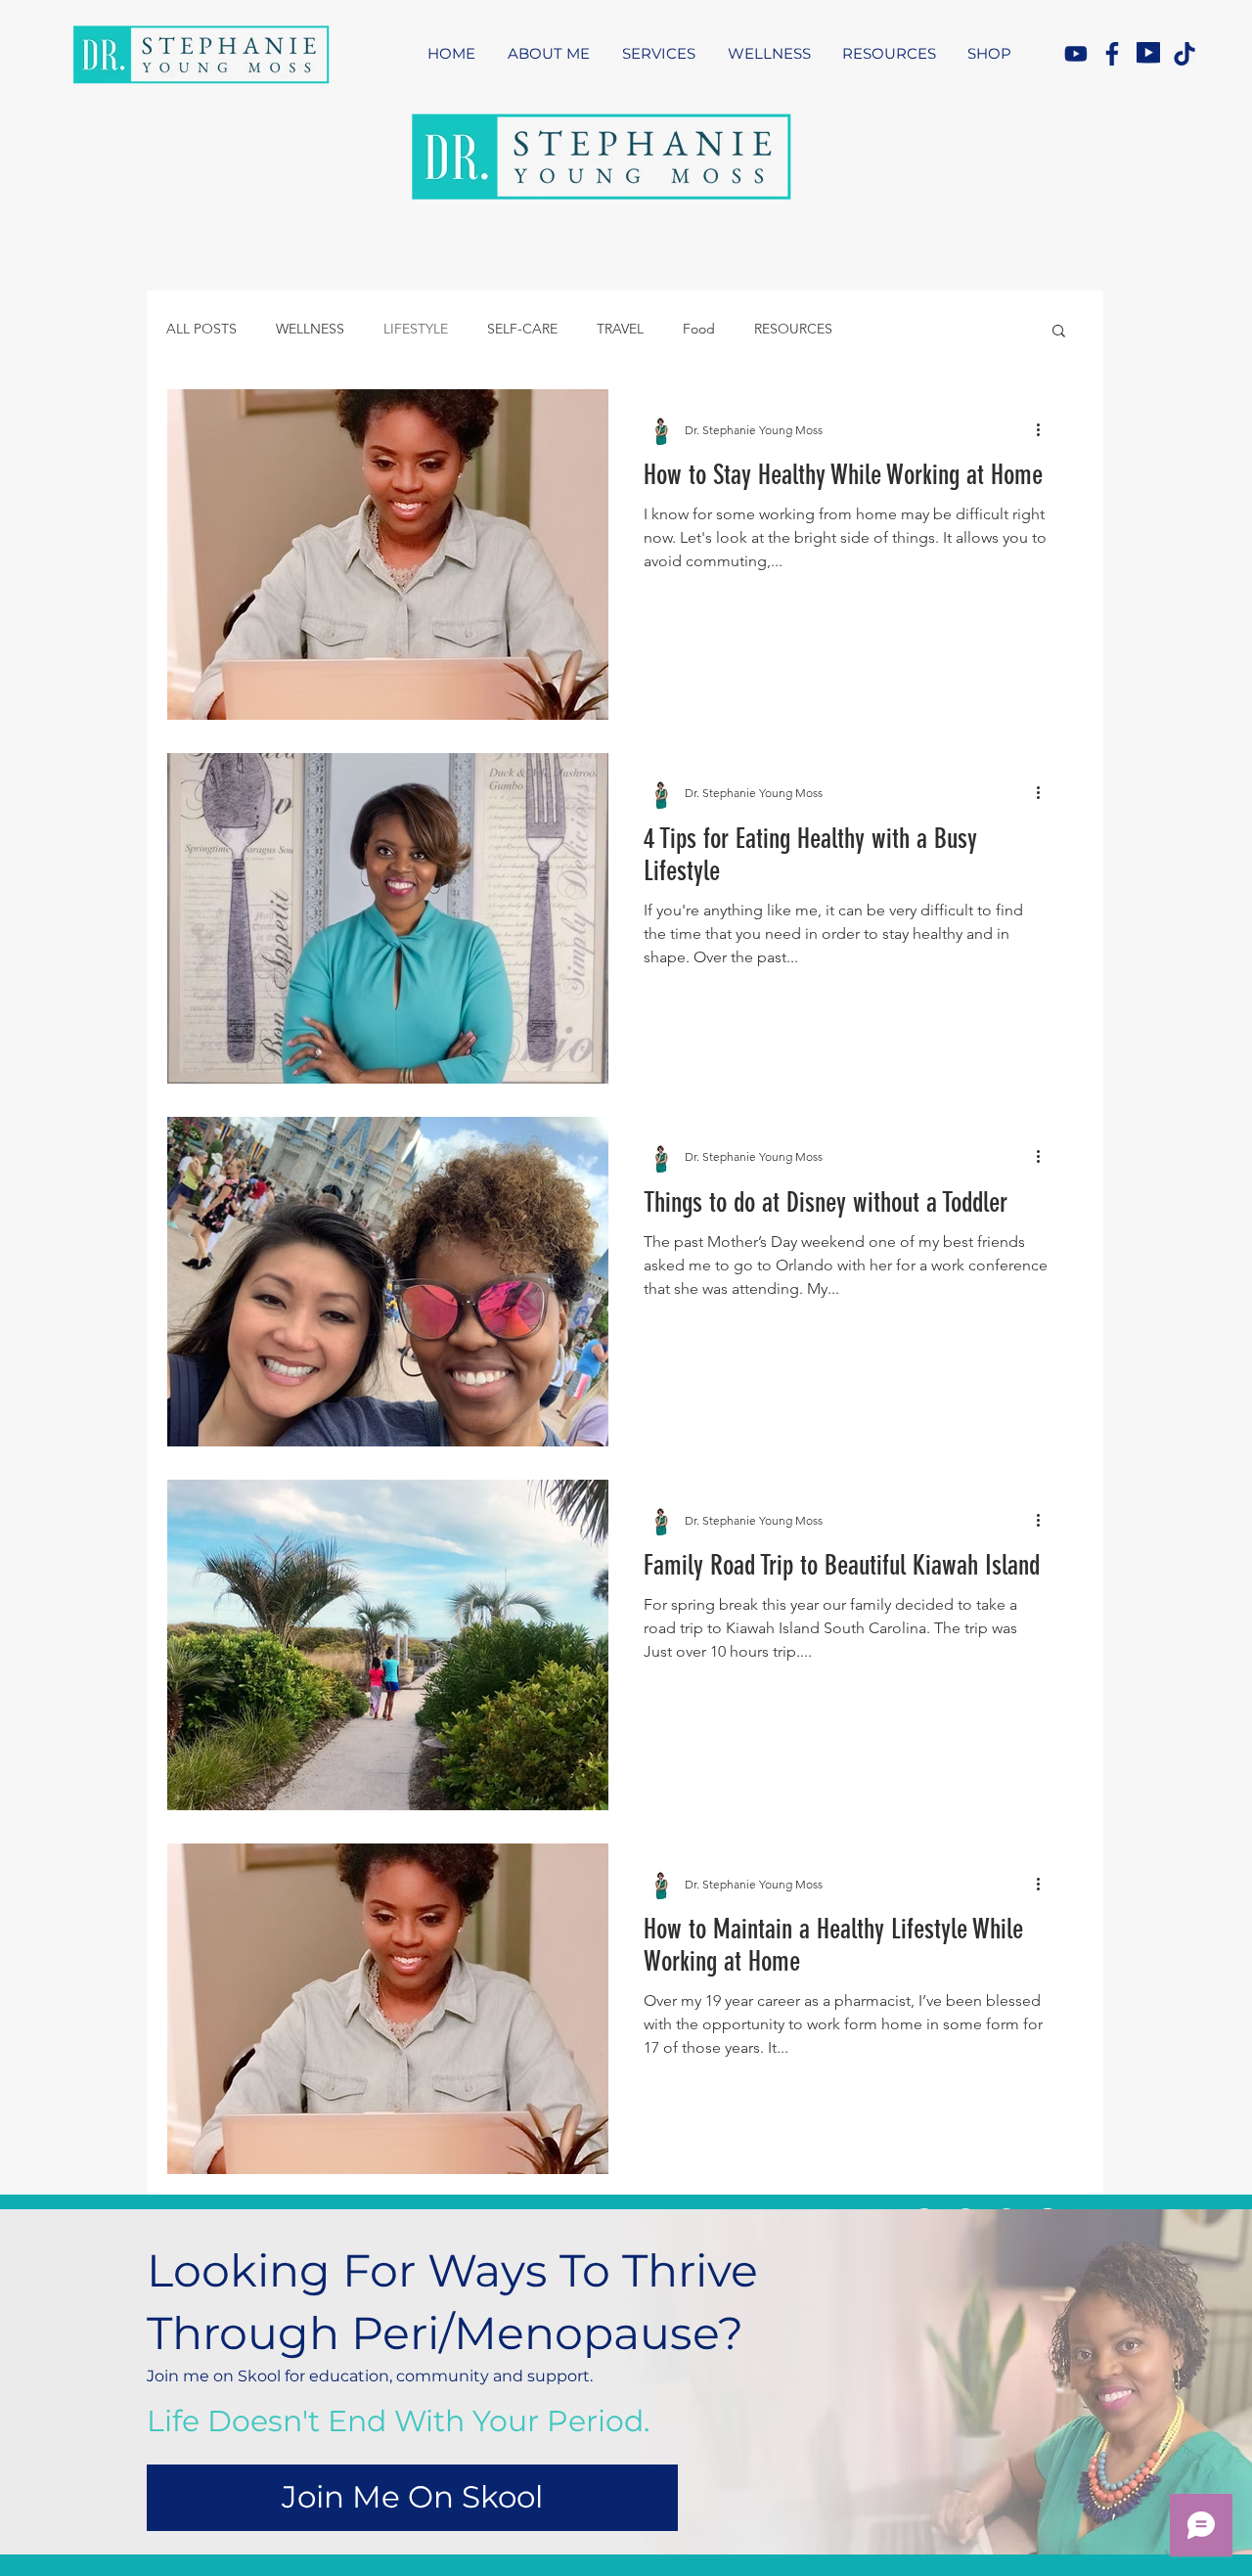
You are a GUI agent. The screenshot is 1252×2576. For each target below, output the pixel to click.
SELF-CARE (522, 329)
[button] (1059, 332)
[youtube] (1076, 54)
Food (699, 329)
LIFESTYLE (416, 329)
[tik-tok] (1185, 54)
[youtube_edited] (1148, 54)
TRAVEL (620, 329)
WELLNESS (310, 329)
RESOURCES (793, 329)
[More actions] (1045, 429)
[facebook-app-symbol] (1112, 54)
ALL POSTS (201, 329)
